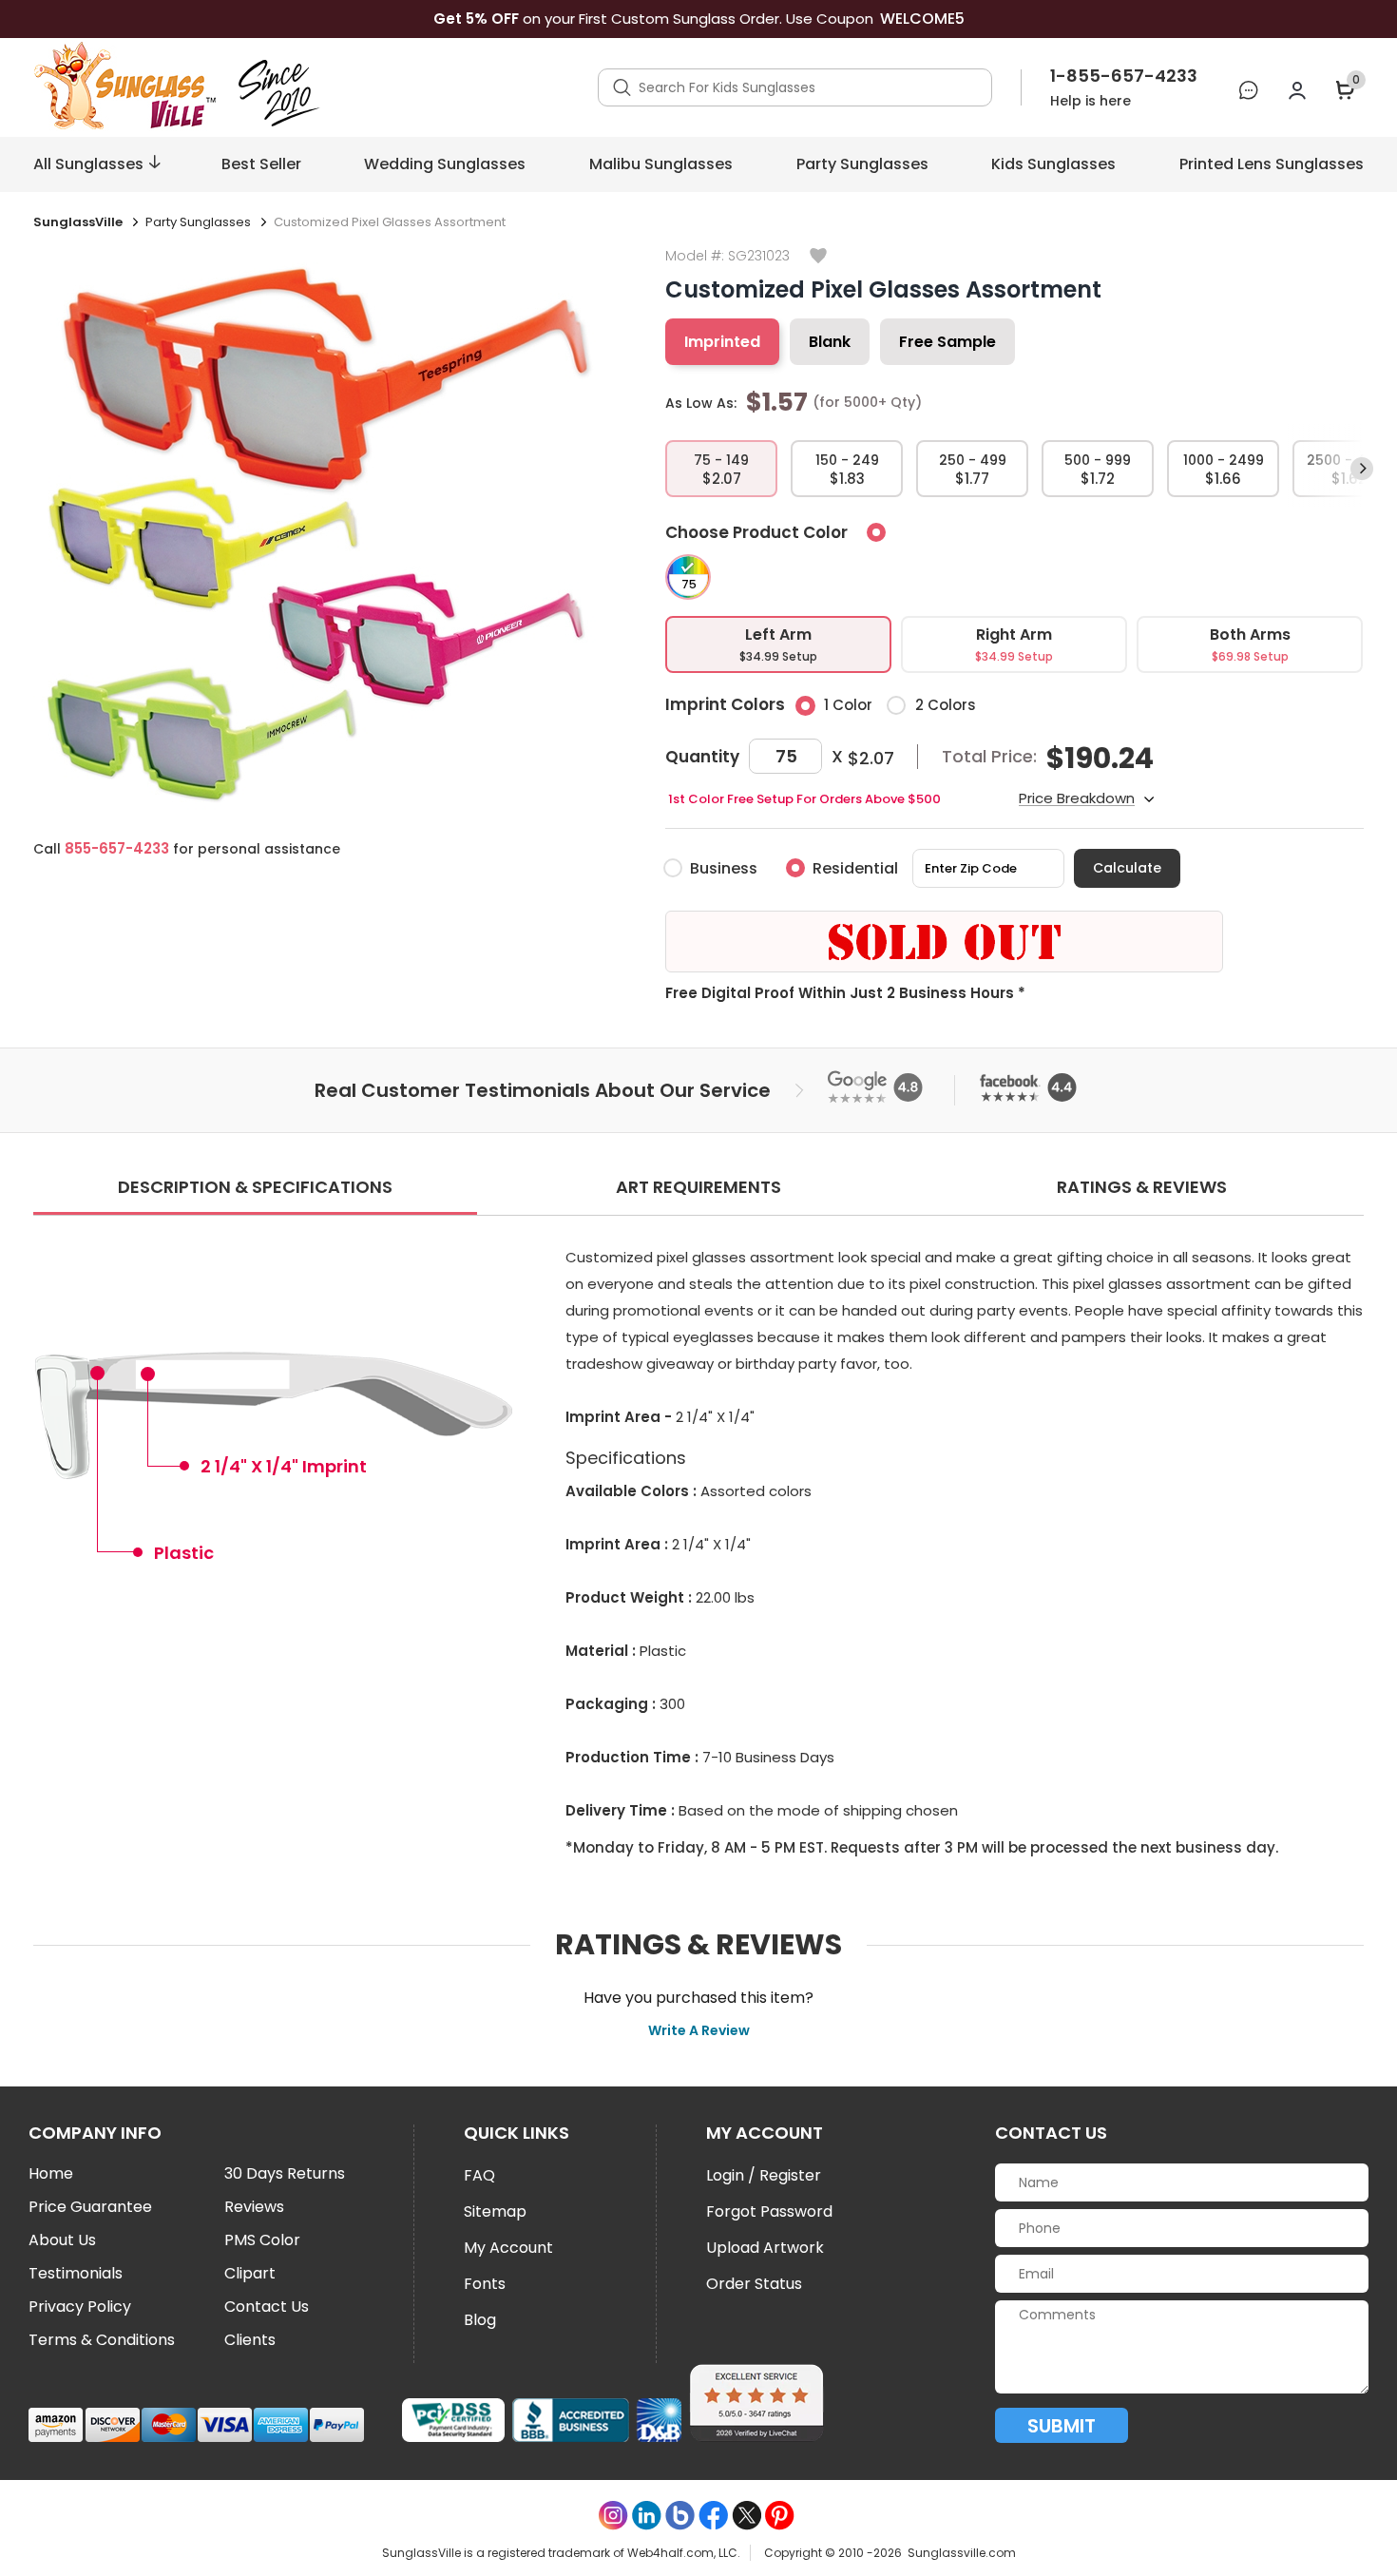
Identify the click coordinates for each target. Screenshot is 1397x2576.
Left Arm (778, 644)
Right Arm (1014, 644)
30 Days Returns (285, 2174)
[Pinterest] (780, 2516)
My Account (508, 2248)
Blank (830, 342)
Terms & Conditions (102, 2340)
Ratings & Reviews (1142, 1187)
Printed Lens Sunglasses (1272, 164)
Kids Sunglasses (1053, 164)
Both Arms (1250, 644)
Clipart (250, 2274)
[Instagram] (613, 2516)
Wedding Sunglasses (445, 164)
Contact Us (267, 2307)
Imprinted (722, 342)
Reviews (254, 2207)
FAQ (479, 2175)
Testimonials (76, 2274)
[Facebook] (713, 2516)
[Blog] (680, 2516)
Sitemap (495, 2211)
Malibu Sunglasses (661, 164)
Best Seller (261, 164)
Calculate (1127, 868)
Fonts (485, 2284)
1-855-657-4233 (1124, 76)
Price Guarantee (90, 2207)
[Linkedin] (647, 2516)
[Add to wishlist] (818, 257)
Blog (480, 2320)
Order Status (754, 2284)
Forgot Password (769, 2211)
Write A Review (699, 2030)
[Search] (622, 87)
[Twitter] (746, 2516)
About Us (62, 2240)
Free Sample (947, 342)
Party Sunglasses (862, 164)
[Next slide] (1362, 469)
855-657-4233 (117, 848)
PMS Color (262, 2240)
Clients (250, 2340)
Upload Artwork (765, 2248)
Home (51, 2174)
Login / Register (764, 2175)
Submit (1062, 2426)
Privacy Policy (80, 2307)
